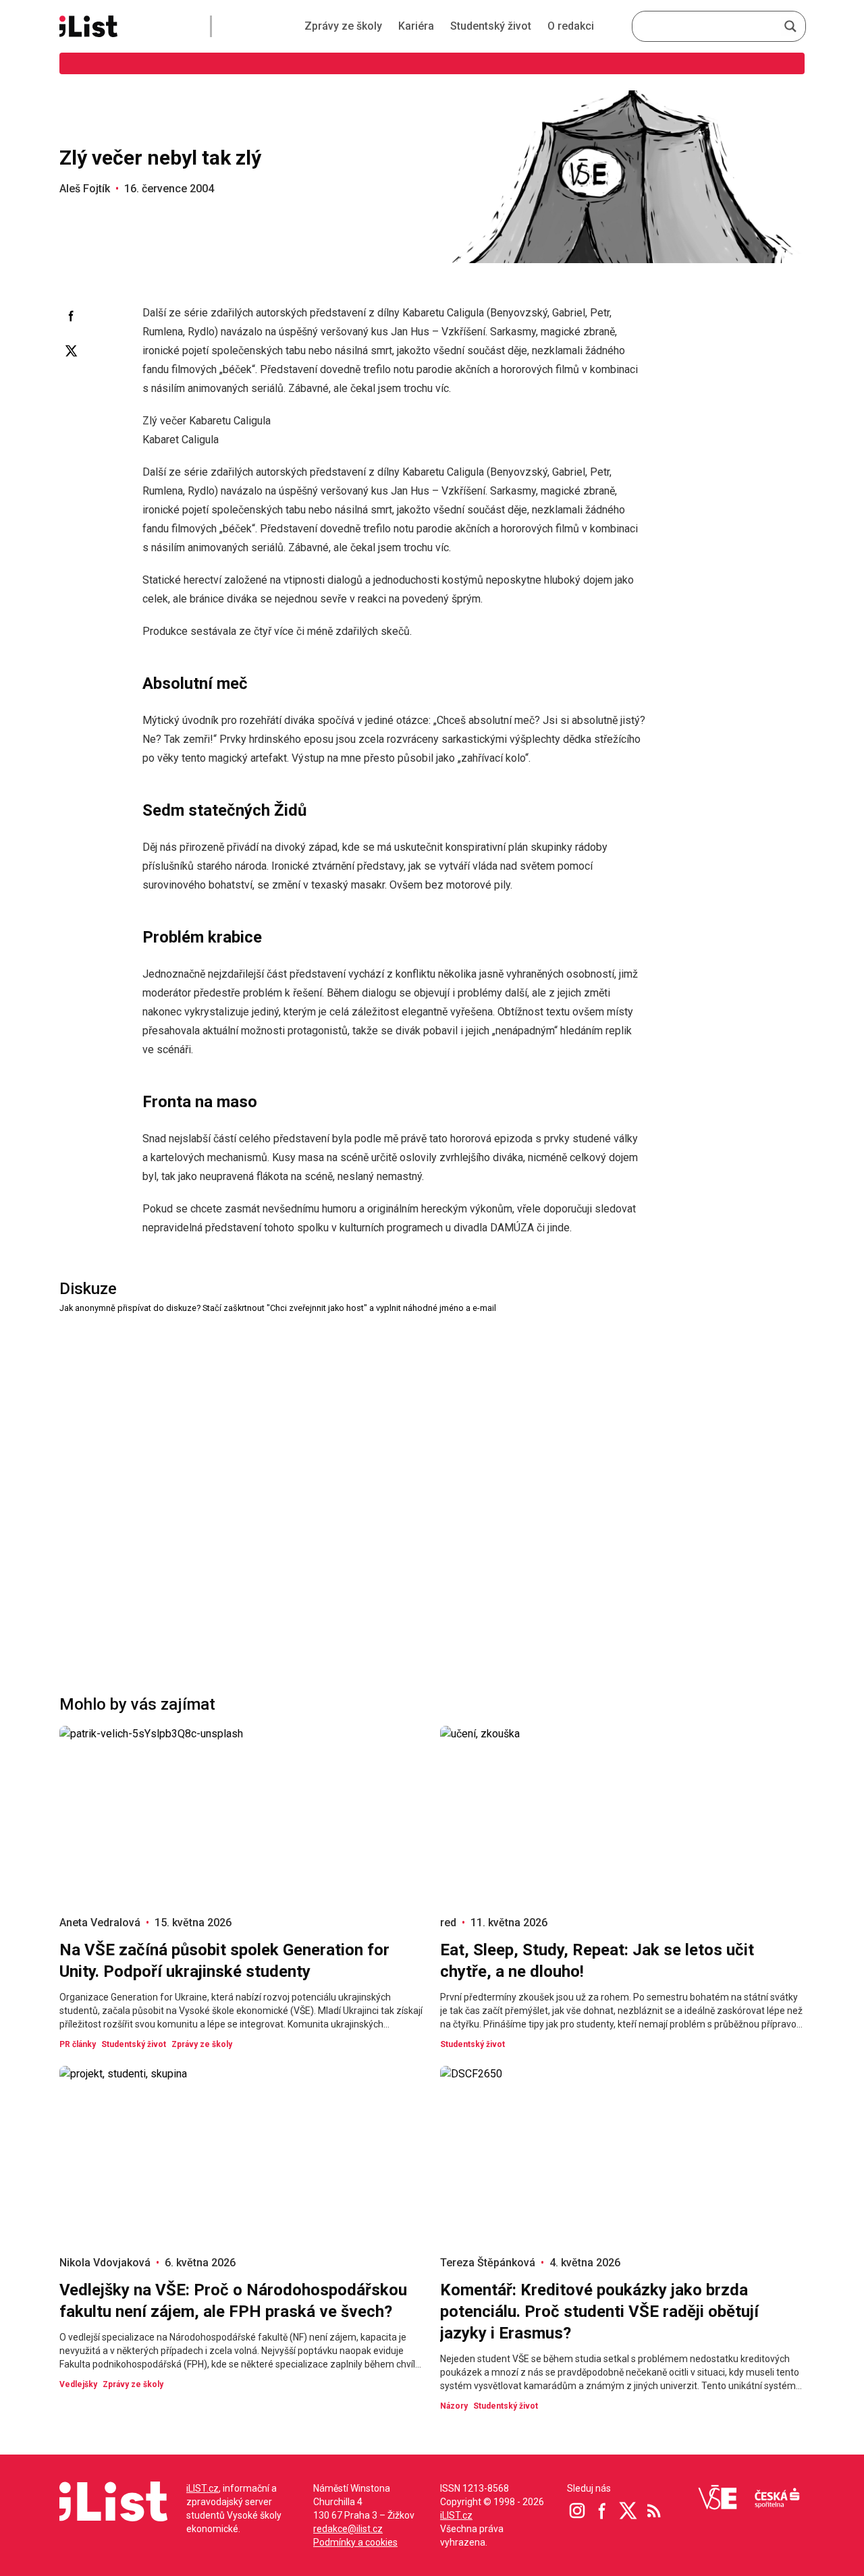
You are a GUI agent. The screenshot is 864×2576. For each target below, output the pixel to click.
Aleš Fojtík (85, 189)
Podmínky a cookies (355, 2542)
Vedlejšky (78, 2384)
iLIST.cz (202, 2488)
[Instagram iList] (577, 2511)
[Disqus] (432, 1484)
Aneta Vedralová (100, 1923)
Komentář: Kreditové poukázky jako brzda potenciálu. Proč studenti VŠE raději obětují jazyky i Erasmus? (599, 2312)
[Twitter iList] (628, 2511)
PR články (78, 2044)
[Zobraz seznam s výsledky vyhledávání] (790, 26)
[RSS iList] (654, 2511)
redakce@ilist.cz (348, 2529)
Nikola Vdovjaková (105, 2263)
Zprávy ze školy (343, 26)
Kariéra (416, 26)
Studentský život (491, 26)
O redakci (571, 26)
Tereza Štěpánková (488, 2263)
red (448, 1923)
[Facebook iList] (603, 2511)
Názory (454, 2406)
